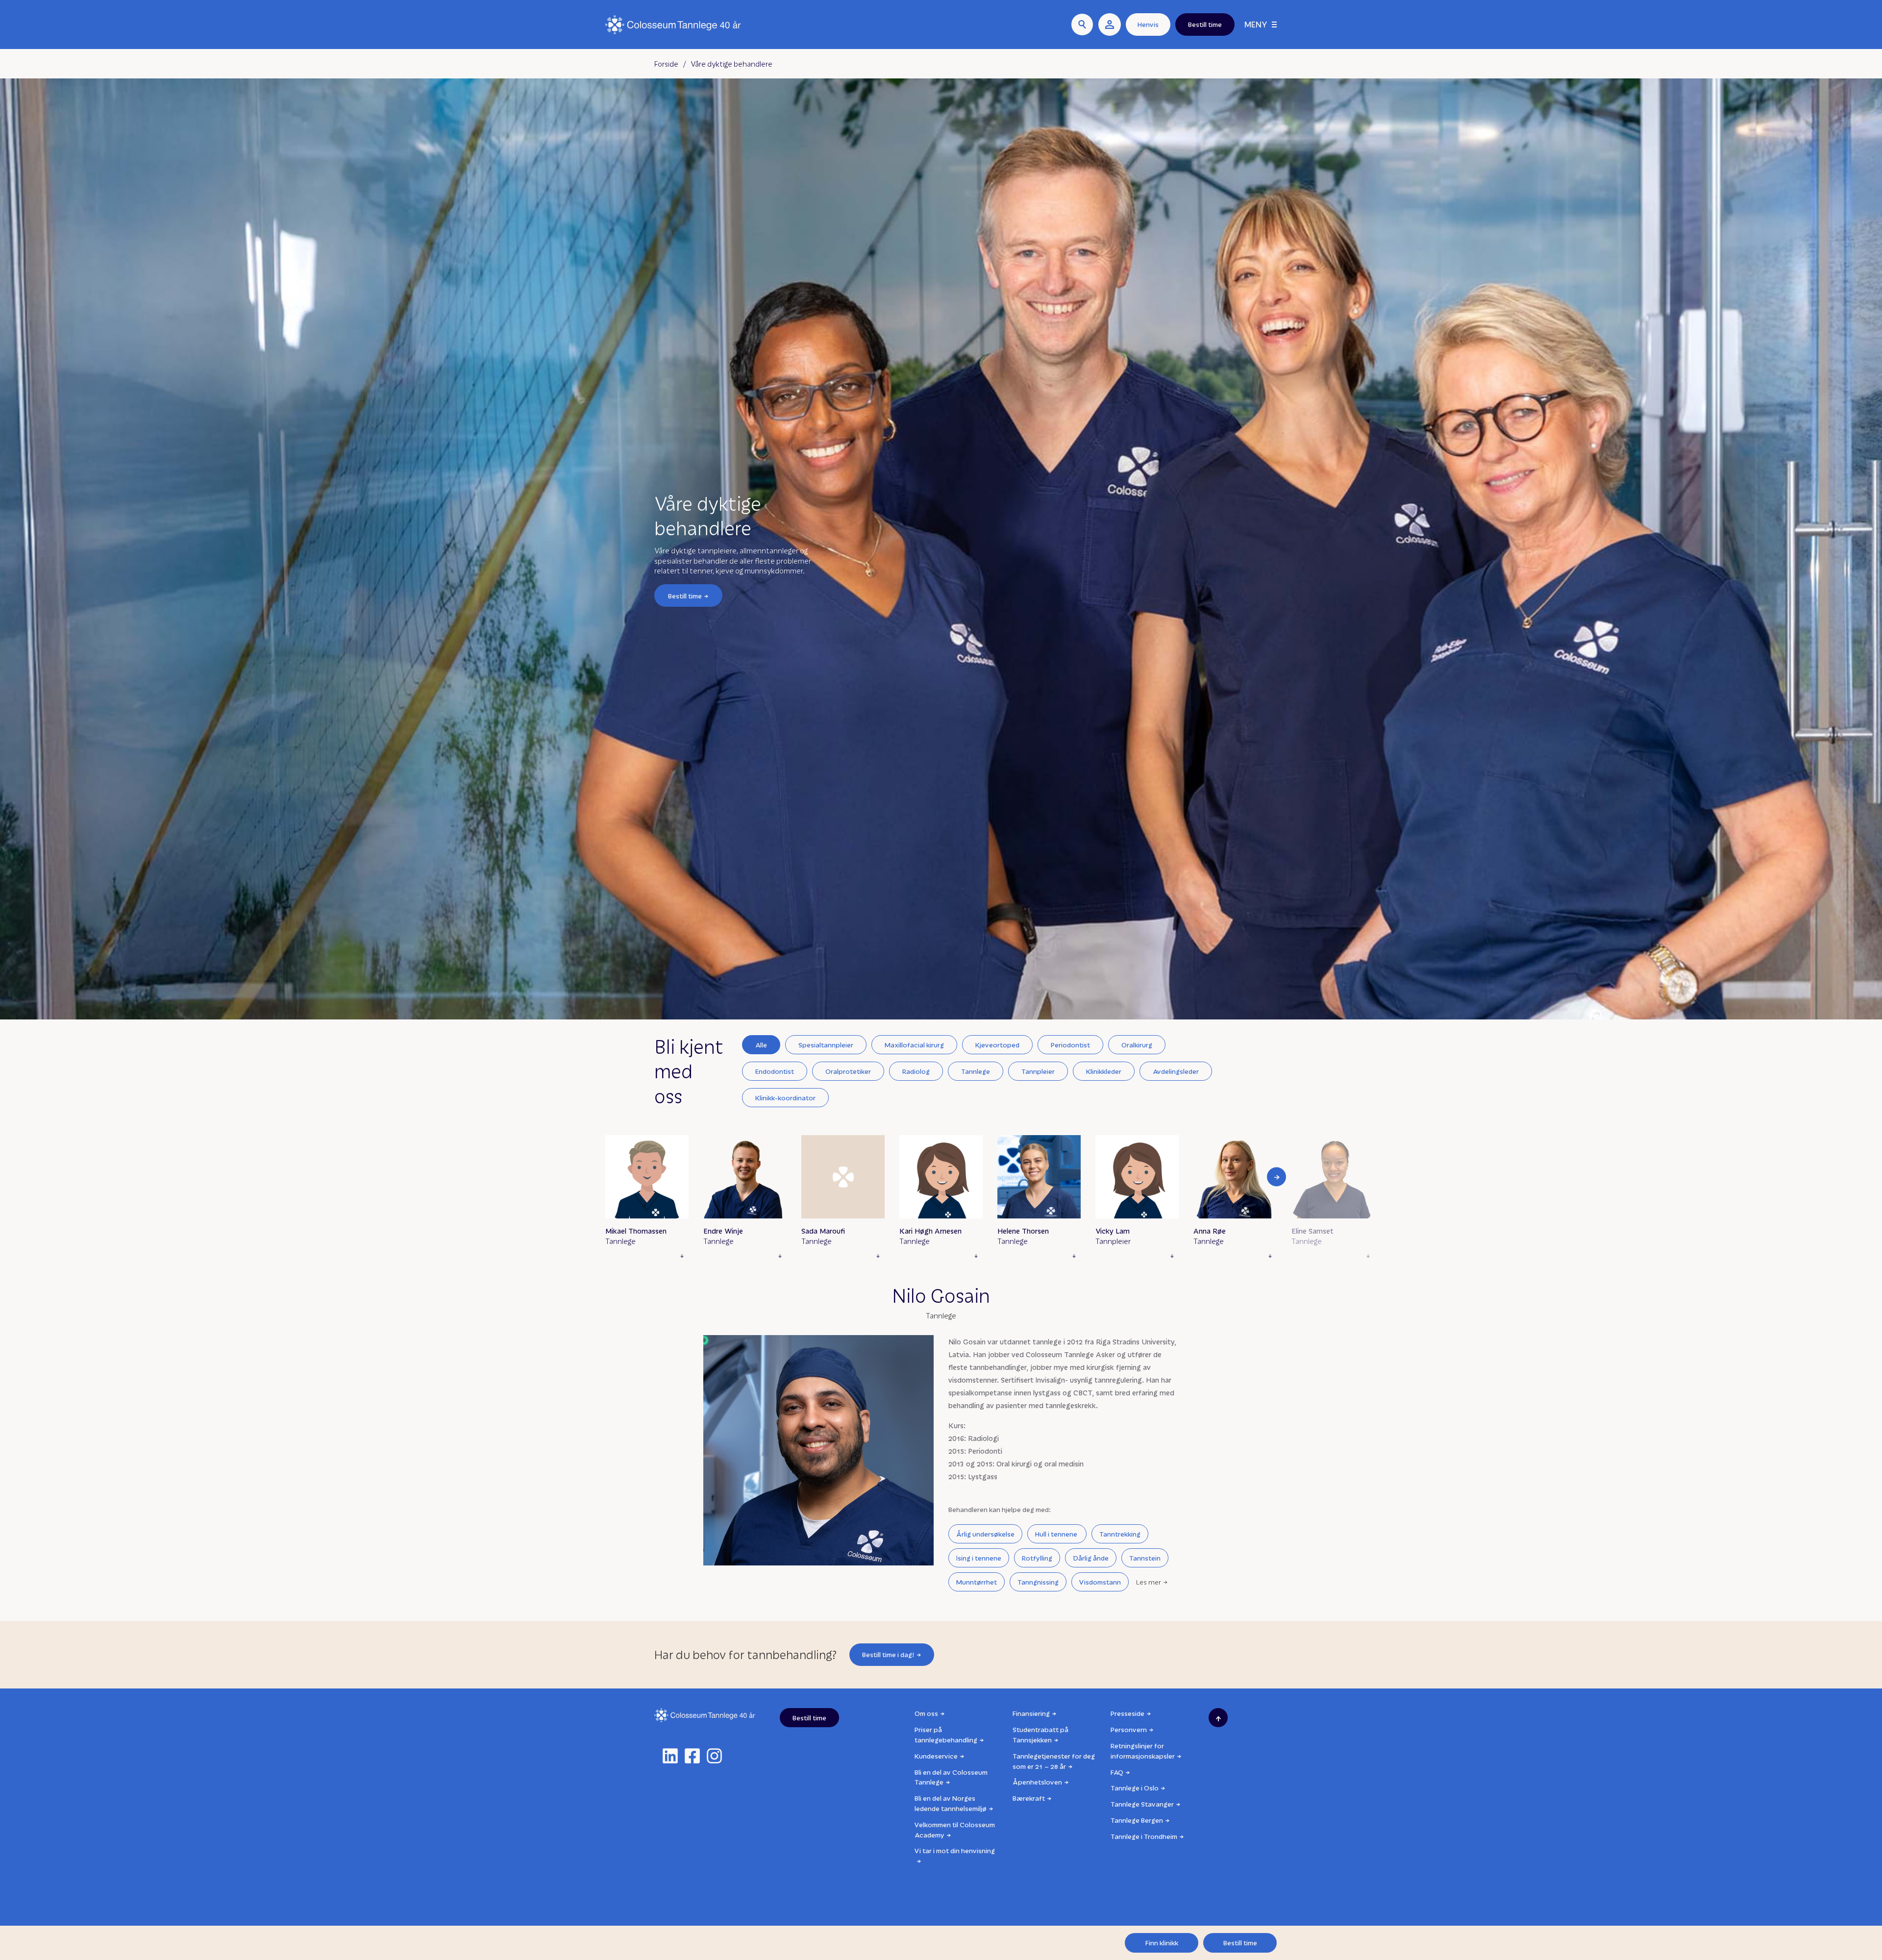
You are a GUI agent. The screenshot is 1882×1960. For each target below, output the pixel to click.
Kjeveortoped (997, 1045)
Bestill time (685, 595)
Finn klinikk (1162, 1943)
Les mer (1149, 1582)
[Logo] (673, 25)
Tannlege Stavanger (1142, 1804)
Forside (666, 64)
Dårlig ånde (1091, 1558)
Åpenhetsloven (1037, 1782)
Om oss (926, 1713)
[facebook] (692, 1756)
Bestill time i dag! (888, 1654)
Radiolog (916, 1071)
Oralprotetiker (848, 1071)
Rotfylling (1037, 1558)
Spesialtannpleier (826, 1045)
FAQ (1117, 1772)
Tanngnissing (1038, 1582)
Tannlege (976, 1071)
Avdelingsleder (1176, 1071)
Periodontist (1070, 1045)
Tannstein (1145, 1558)
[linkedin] (670, 1756)
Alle (761, 1045)
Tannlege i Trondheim (1144, 1836)
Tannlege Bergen (1137, 1820)
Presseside (1127, 1713)
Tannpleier (1038, 1071)
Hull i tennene (1057, 1534)
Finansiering (1031, 1713)
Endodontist (775, 1071)
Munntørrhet (977, 1582)
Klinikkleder (1104, 1071)
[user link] (1110, 25)
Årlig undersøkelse (985, 1534)
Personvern (1129, 1729)
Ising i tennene (979, 1558)
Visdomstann (1100, 1582)
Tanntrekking (1120, 1534)
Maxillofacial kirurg (914, 1045)
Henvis (1148, 24)
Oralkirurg (1137, 1045)
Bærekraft (1029, 1798)
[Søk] (1082, 25)
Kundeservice (936, 1756)
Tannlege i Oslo (1135, 1788)
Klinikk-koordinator (785, 1098)
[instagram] (714, 1756)
